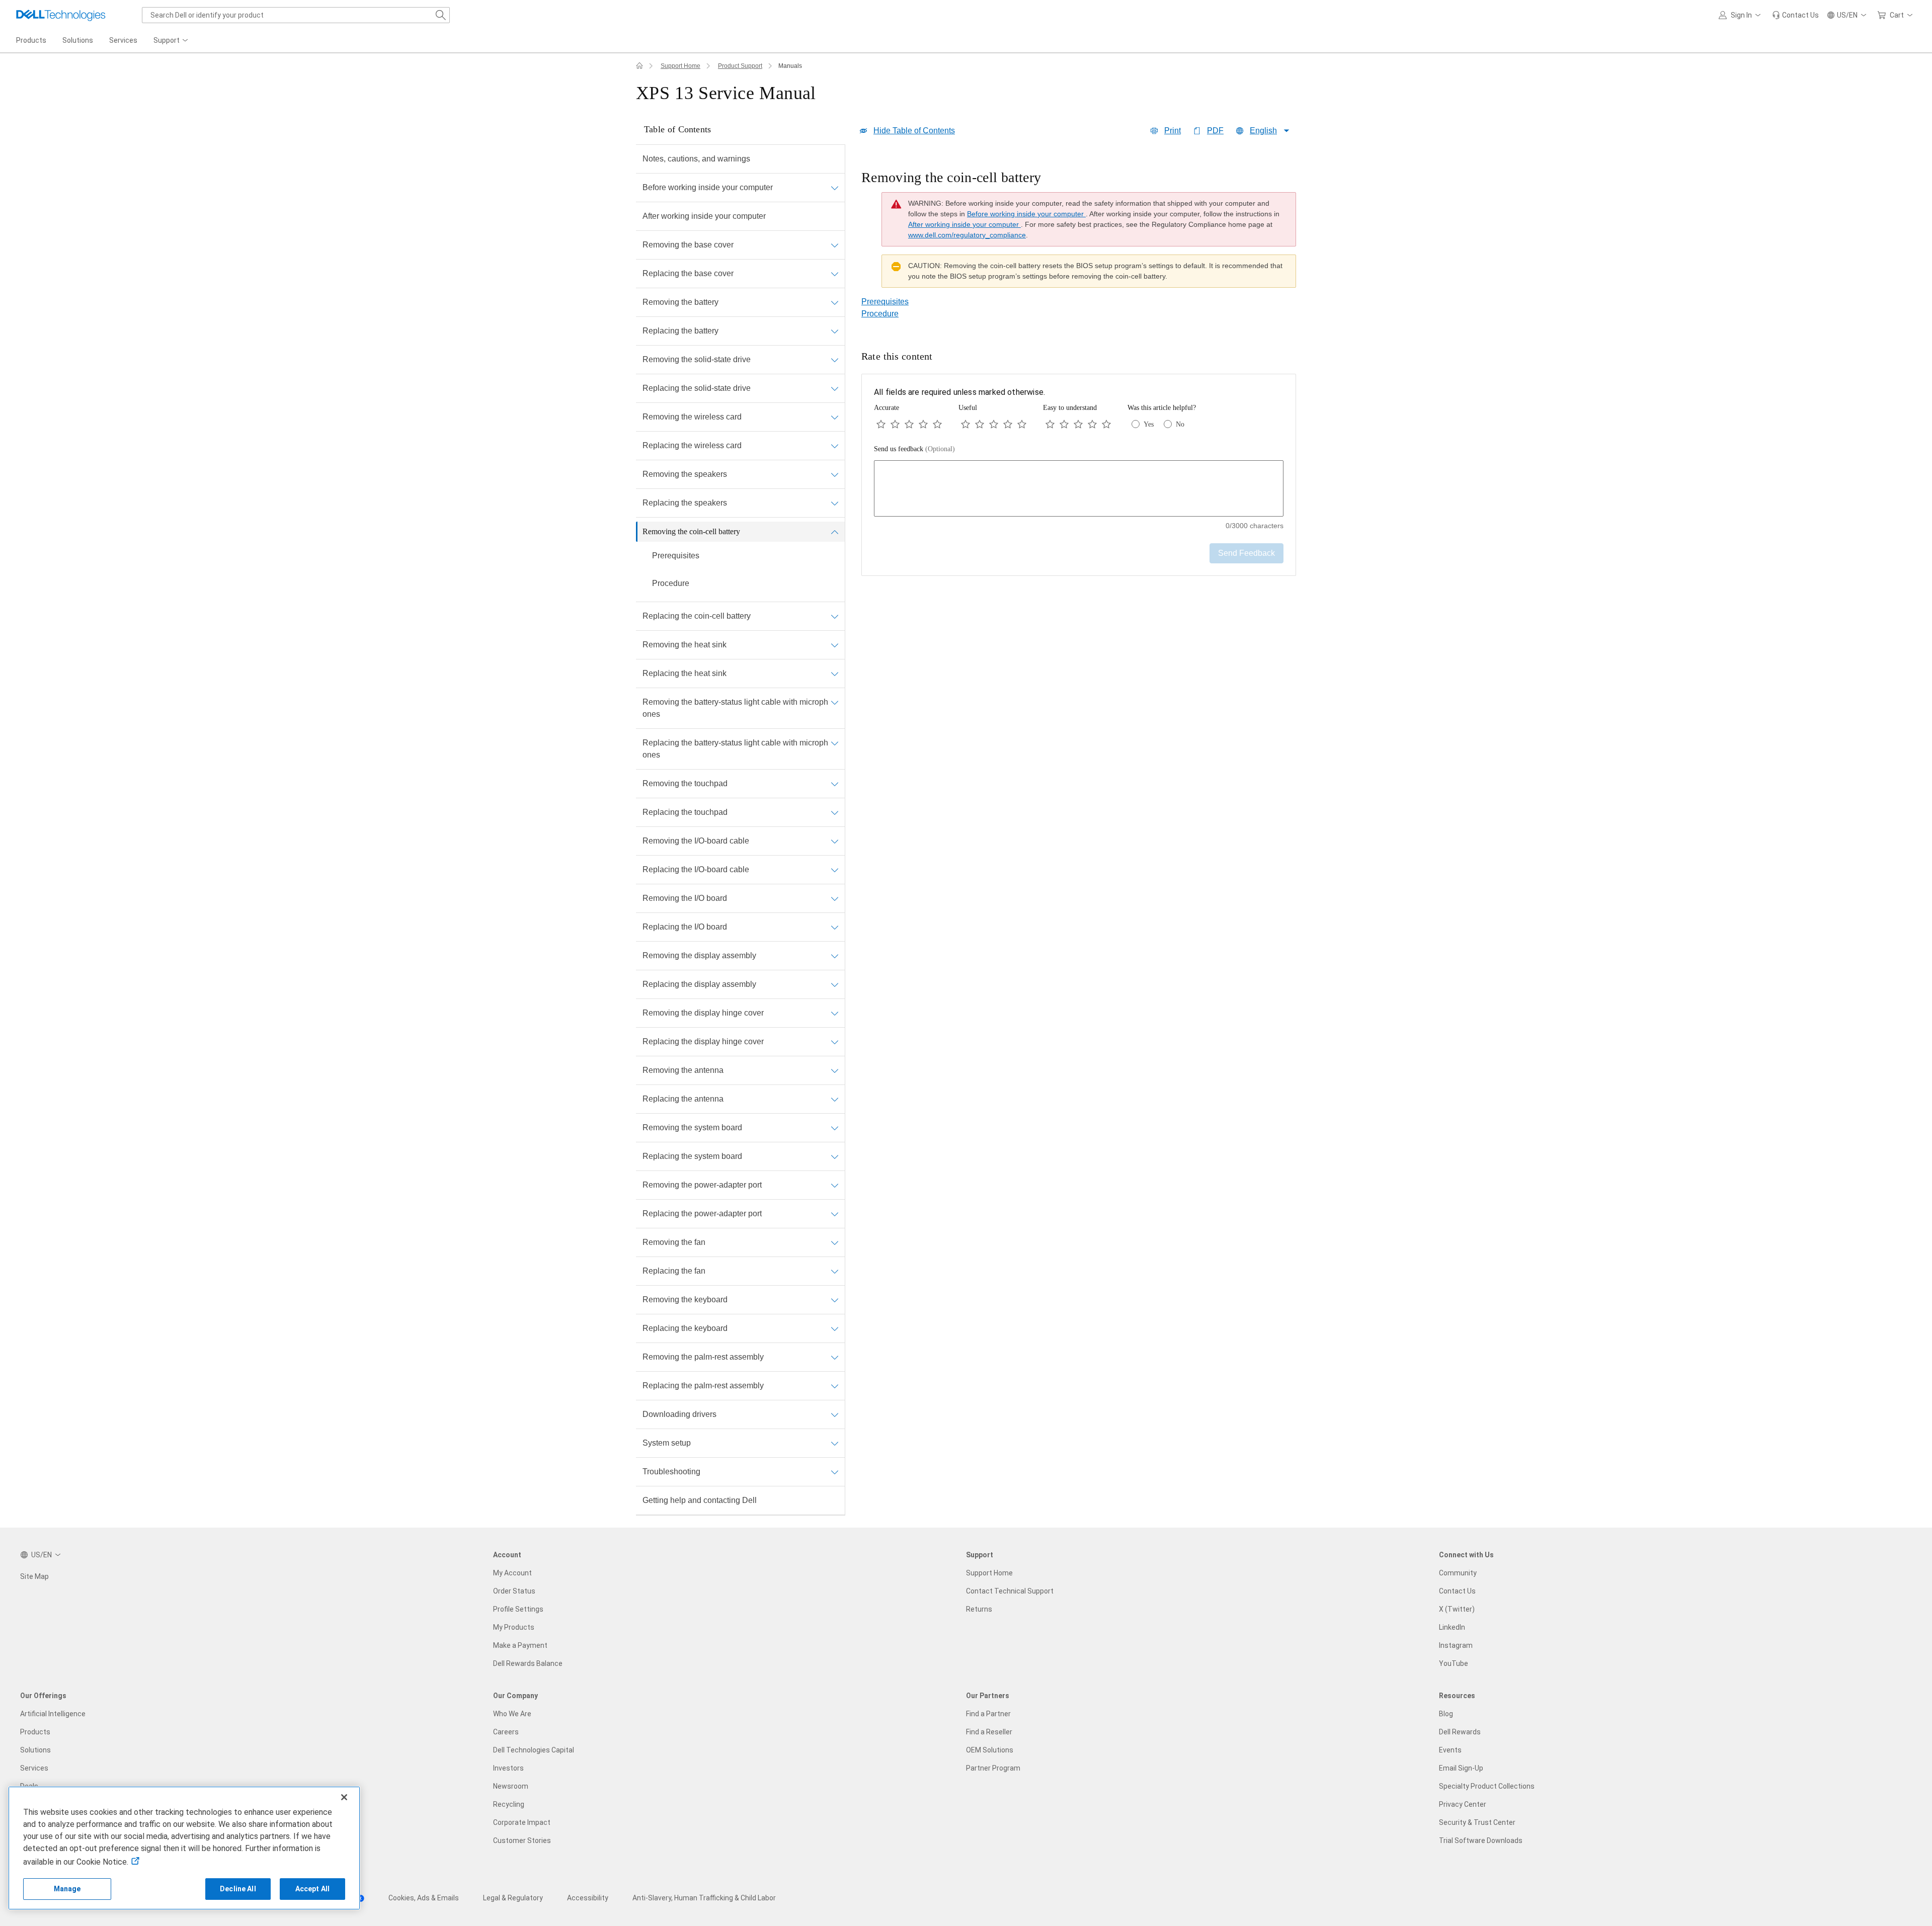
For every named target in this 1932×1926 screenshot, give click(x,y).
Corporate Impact (522, 1822)
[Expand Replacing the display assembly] (835, 984)
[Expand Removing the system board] (835, 1128)
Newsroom (511, 1786)
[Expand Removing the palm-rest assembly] (835, 1357)
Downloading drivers (679, 1414)
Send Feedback (1246, 553)
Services (34, 1768)
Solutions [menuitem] (78, 40)
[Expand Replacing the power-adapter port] (835, 1214)
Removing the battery (680, 302)
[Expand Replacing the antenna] (835, 1099)
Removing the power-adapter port (702, 1185)
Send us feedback (914, 449)
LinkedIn (1452, 1627)
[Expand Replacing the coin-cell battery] (835, 616)
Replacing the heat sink (685, 673)
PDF (1215, 131)
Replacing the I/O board (685, 927)
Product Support (740, 66)
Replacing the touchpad (685, 812)
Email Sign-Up (1461, 1768)
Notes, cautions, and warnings (696, 159)
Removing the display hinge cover (703, 1013)
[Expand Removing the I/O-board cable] (835, 841)
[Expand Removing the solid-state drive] (835, 360)
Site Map (34, 1576)
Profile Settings (518, 1609)
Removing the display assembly (699, 955)
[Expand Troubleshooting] (835, 1472)
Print (1173, 131)
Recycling (509, 1804)
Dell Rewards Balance (528, 1663)
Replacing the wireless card (692, 445)
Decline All (238, 1889)
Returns (979, 1609)
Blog (1446, 1714)
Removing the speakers (685, 474)
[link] (1795, 15)
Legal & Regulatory (513, 1898)
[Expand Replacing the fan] (835, 1271)
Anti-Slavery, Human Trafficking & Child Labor (704, 1898)
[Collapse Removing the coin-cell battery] (835, 532)
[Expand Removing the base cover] (835, 245)
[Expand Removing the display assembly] (835, 956)
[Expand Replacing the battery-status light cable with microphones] (835, 743)
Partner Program (993, 1768)
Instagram (1456, 1645)
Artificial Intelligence (53, 1714)
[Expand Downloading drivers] (835, 1414)
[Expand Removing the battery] (835, 302)
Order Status (514, 1591)
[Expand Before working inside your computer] (835, 188)
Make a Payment (520, 1645)
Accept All (312, 1889)
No (1180, 424)
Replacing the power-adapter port (702, 1213)
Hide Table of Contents (914, 131)
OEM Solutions (990, 1750)
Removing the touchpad (685, 783)
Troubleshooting (671, 1472)
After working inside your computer (704, 216)
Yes (1149, 424)
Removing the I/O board (685, 898)
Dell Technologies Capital (534, 1750)
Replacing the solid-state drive (697, 388)
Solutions (35, 1750)
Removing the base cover (688, 245)
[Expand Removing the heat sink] (835, 645)
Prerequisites (676, 556)
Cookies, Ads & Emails (424, 1898)
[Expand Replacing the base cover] (835, 274)
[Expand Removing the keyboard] (835, 1300)
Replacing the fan (674, 1271)
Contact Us (1457, 1591)
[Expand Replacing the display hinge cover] (835, 1042)
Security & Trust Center (1477, 1822)
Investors (508, 1768)
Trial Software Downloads (1481, 1840)
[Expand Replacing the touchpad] (835, 812)
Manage (67, 1889)
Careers (506, 1732)
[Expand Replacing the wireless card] (835, 446)
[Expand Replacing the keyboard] (835, 1328)
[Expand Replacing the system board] (835, 1156)
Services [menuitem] (123, 40)
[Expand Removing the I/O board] (835, 898)
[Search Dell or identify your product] (441, 15)
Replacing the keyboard (685, 1328)
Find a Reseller (989, 1732)
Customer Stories (522, 1840)
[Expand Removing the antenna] (835, 1070)
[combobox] (296, 15)
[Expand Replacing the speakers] (835, 503)
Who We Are (512, 1714)
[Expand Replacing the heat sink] (835, 674)
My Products (514, 1627)
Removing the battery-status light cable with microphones (735, 708)
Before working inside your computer (708, 187)
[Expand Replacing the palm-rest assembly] (835, 1386)
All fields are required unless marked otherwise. (959, 392)
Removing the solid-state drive (697, 359)
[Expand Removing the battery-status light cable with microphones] (835, 702)
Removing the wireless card (692, 417)
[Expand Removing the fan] (835, 1242)
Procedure (671, 583)
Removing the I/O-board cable (696, 841)
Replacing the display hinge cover (703, 1041)
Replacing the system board (692, 1156)
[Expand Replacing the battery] (835, 331)
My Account (512, 1573)
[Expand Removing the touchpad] (835, 784)
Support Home (680, 66)
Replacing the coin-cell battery (697, 616)
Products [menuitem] (31, 40)
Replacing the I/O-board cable (696, 869)
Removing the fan (674, 1242)
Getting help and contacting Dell (700, 1500)
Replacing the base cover (688, 273)
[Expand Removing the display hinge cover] (835, 1013)
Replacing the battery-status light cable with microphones (735, 749)
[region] (1079, 231)
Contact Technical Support (1010, 1591)
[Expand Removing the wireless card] (835, 417)
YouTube (1454, 1663)
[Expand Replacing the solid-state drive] (835, 388)
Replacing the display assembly (699, 984)
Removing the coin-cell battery (691, 531)
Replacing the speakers (685, 503)
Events (1450, 1750)
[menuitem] (172, 41)
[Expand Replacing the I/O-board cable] (835, 870)
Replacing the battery (680, 331)
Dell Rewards (1460, 1732)
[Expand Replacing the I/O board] (835, 927)
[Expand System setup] (835, 1443)
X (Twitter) (1457, 1609)
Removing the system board (692, 1127)
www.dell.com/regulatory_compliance (967, 235)
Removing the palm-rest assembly (703, 1357)
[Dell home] (639, 66)
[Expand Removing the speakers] (835, 474)
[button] (1741, 15)
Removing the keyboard (685, 1300)
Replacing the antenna (683, 1099)
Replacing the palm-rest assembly (703, 1386)
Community (1458, 1573)
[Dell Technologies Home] (61, 15)
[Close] (344, 1797)
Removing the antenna (683, 1070)
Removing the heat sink (685, 645)
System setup (667, 1443)
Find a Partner (988, 1714)
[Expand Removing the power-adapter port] (835, 1185)
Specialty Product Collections (1487, 1786)
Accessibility (588, 1898)
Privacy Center (1463, 1804)
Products (35, 1732)
